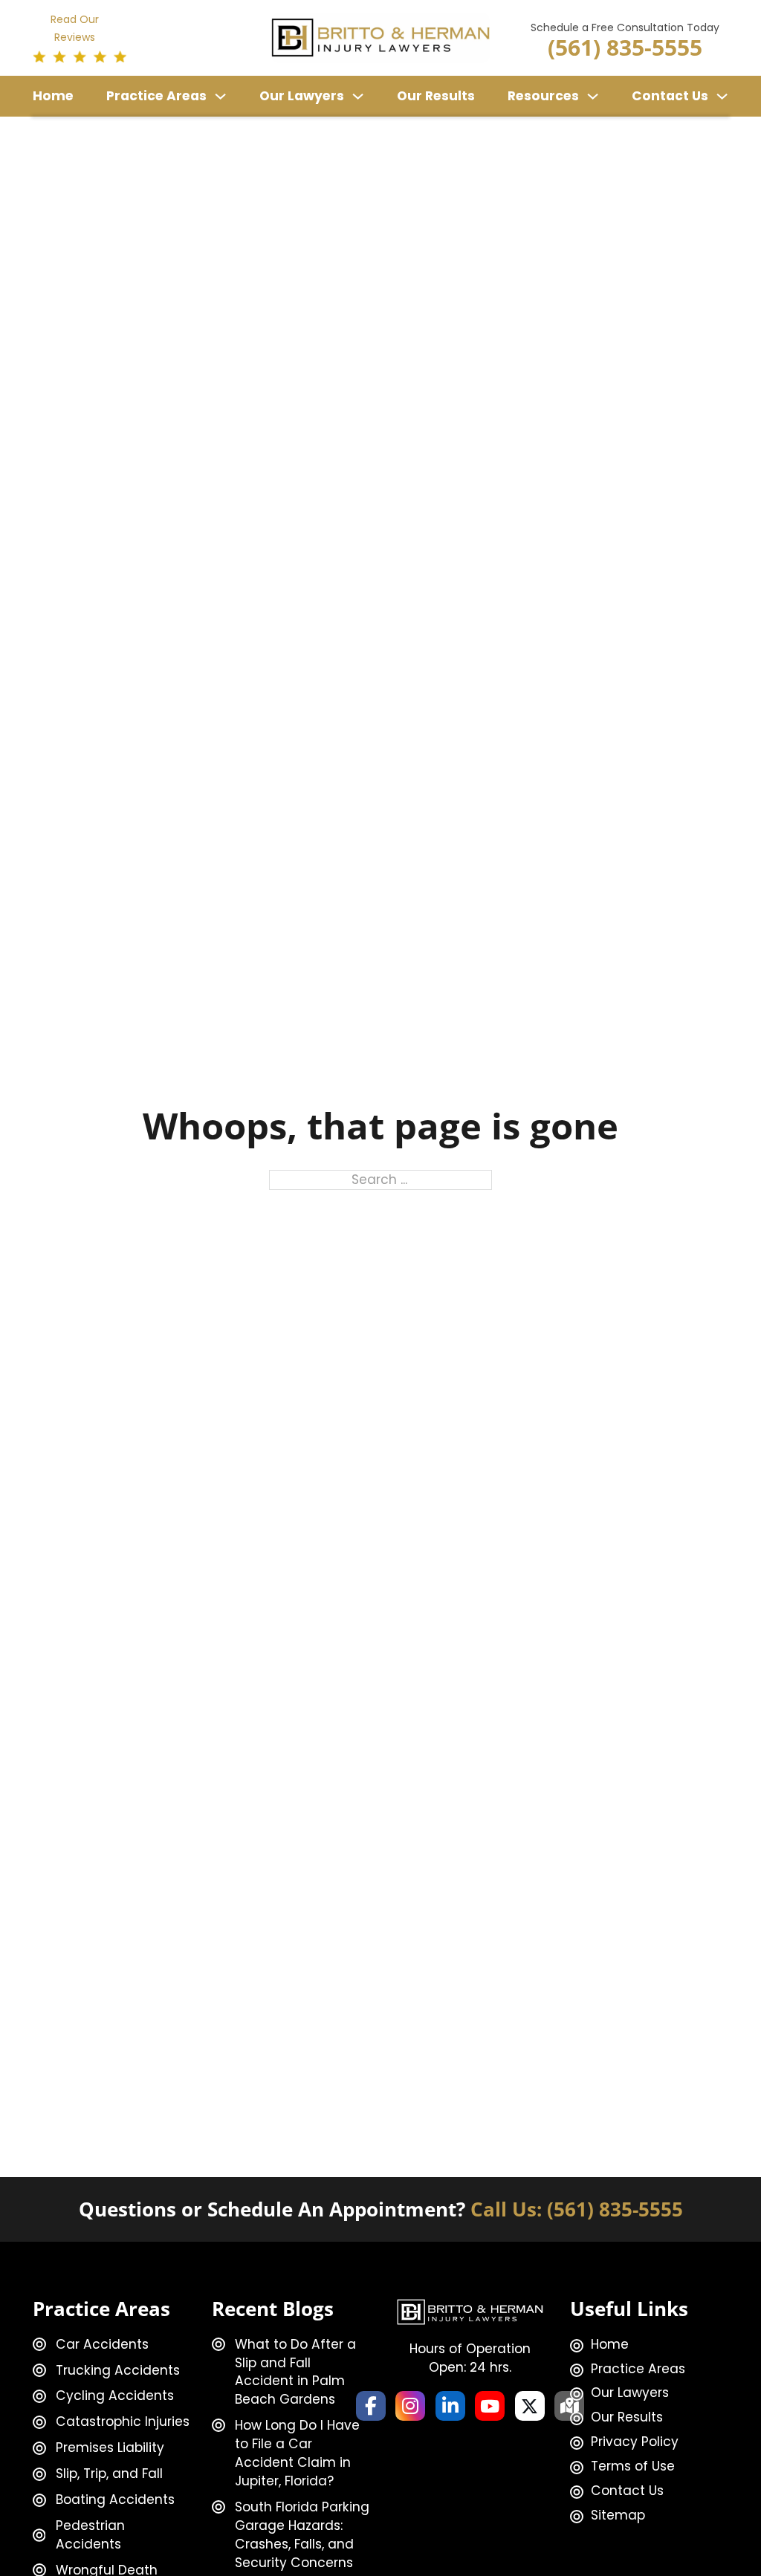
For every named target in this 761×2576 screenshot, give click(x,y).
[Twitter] (530, 2406)
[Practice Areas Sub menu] (220, 96)
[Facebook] (371, 2406)
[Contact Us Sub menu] (722, 96)
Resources (543, 96)
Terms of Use (633, 2466)
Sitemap (618, 2515)
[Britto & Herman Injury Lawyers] (380, 37)
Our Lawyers (302, 96)
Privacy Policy (635, 2442)
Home (53, 96)
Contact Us (670, 96)
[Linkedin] (450, 2406)
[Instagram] (410, 2406)
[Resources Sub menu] (593, 96)
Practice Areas (156, 96)
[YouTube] (490, 2406)
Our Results (436, 96)
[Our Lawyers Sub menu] (358, 96)
